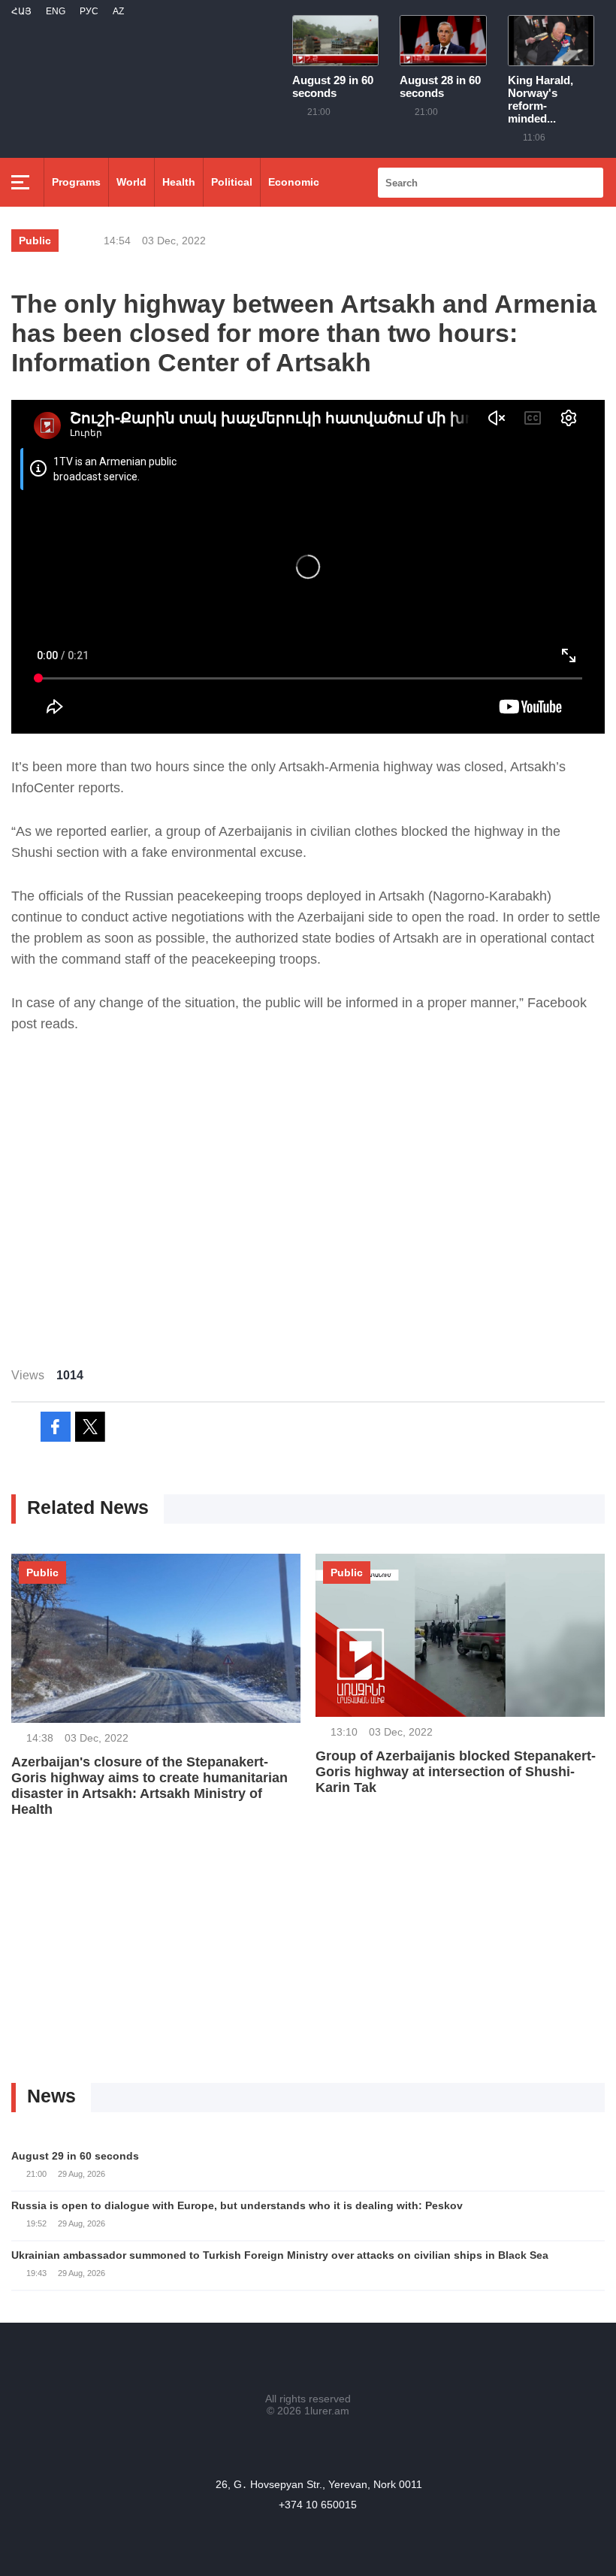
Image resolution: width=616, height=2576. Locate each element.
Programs (76, 182)
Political (232, 182)
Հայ (21, 11)
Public (35, 241)
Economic (294, 182)
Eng (56, 11)
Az (118, 11)
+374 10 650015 (318, 2505)
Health (179, 182)
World (131, 182)
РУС (89, 11)
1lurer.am (327, 2411)
